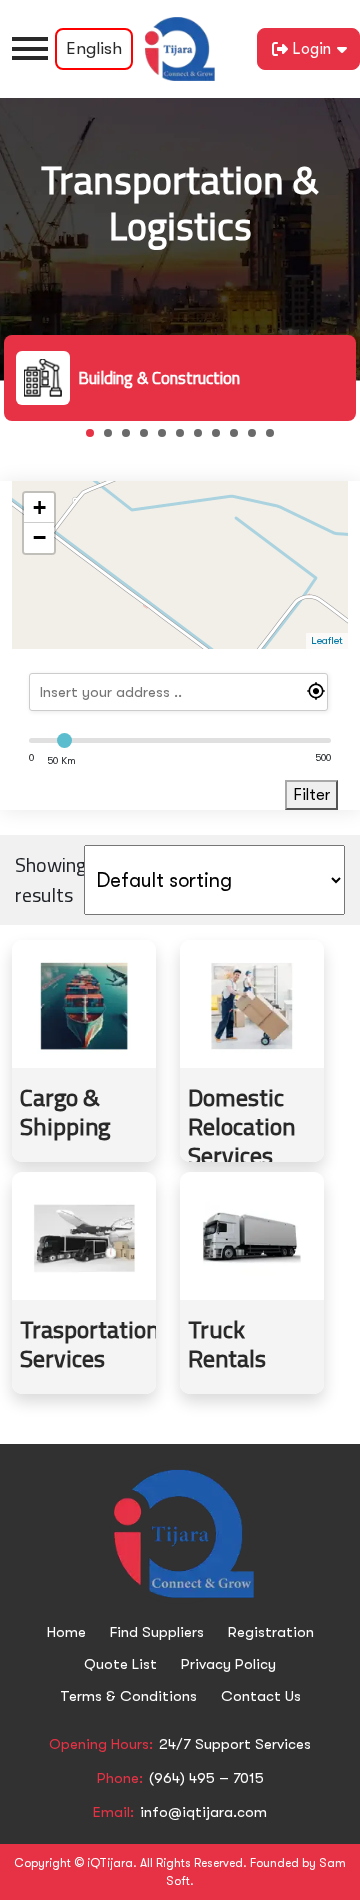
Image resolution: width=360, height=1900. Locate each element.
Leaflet (327, 640)
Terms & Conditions (128, 1696)
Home (66, 1632)
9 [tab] (240, 439)
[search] (179, 692)
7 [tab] (204, 439)
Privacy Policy (228, 1664)
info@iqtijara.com (203, 1812)
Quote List (120, 1664)
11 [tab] (276, 439)
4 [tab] (150, 439)
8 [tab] (222, 439)
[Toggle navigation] (30, 49)
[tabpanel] (180, 378)
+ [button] (39, 507)
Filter (311, 795)
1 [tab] (96, 439)
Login (311, 49)
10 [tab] (258, 439)
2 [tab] (114, 439)
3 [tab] (132, 439)
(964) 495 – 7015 (206, 1778)
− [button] (39, 537)
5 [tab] (168, 439)
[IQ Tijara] (180, 49)
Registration (271, 1632)
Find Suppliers (157, 1632)
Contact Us (261, 1696)
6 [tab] (186, 439)
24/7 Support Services (235, 1744)
